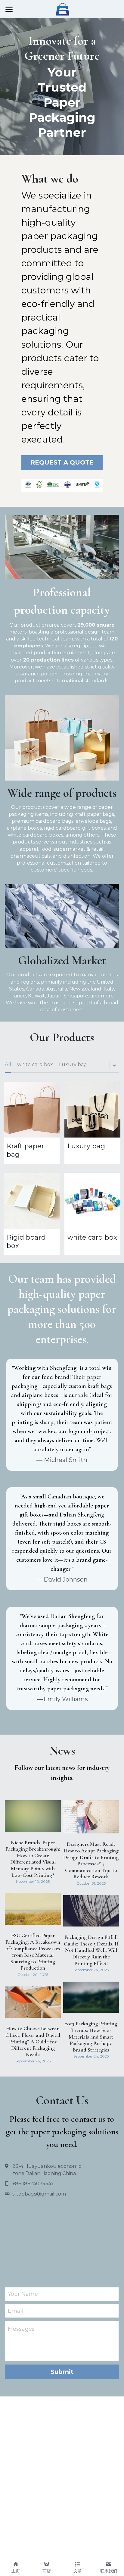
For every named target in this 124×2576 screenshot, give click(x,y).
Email (16, 2311)
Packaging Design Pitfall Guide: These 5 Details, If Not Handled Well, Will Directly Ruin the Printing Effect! (91, 1950)
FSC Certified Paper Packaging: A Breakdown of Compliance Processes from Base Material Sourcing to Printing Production (33, 1952)
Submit (62, 2372)
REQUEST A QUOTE (62, 462)
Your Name (23, 2294)
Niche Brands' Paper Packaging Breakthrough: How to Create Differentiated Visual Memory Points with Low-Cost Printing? (33, 1858)
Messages (21, 2329)
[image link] (62, 9)
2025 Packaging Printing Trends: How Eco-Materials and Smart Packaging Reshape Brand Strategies (91, 2036)
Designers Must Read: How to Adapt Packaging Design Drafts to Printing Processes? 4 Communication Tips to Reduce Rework (91, 1860)
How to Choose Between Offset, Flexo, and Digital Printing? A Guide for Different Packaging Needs (33, 2041)
